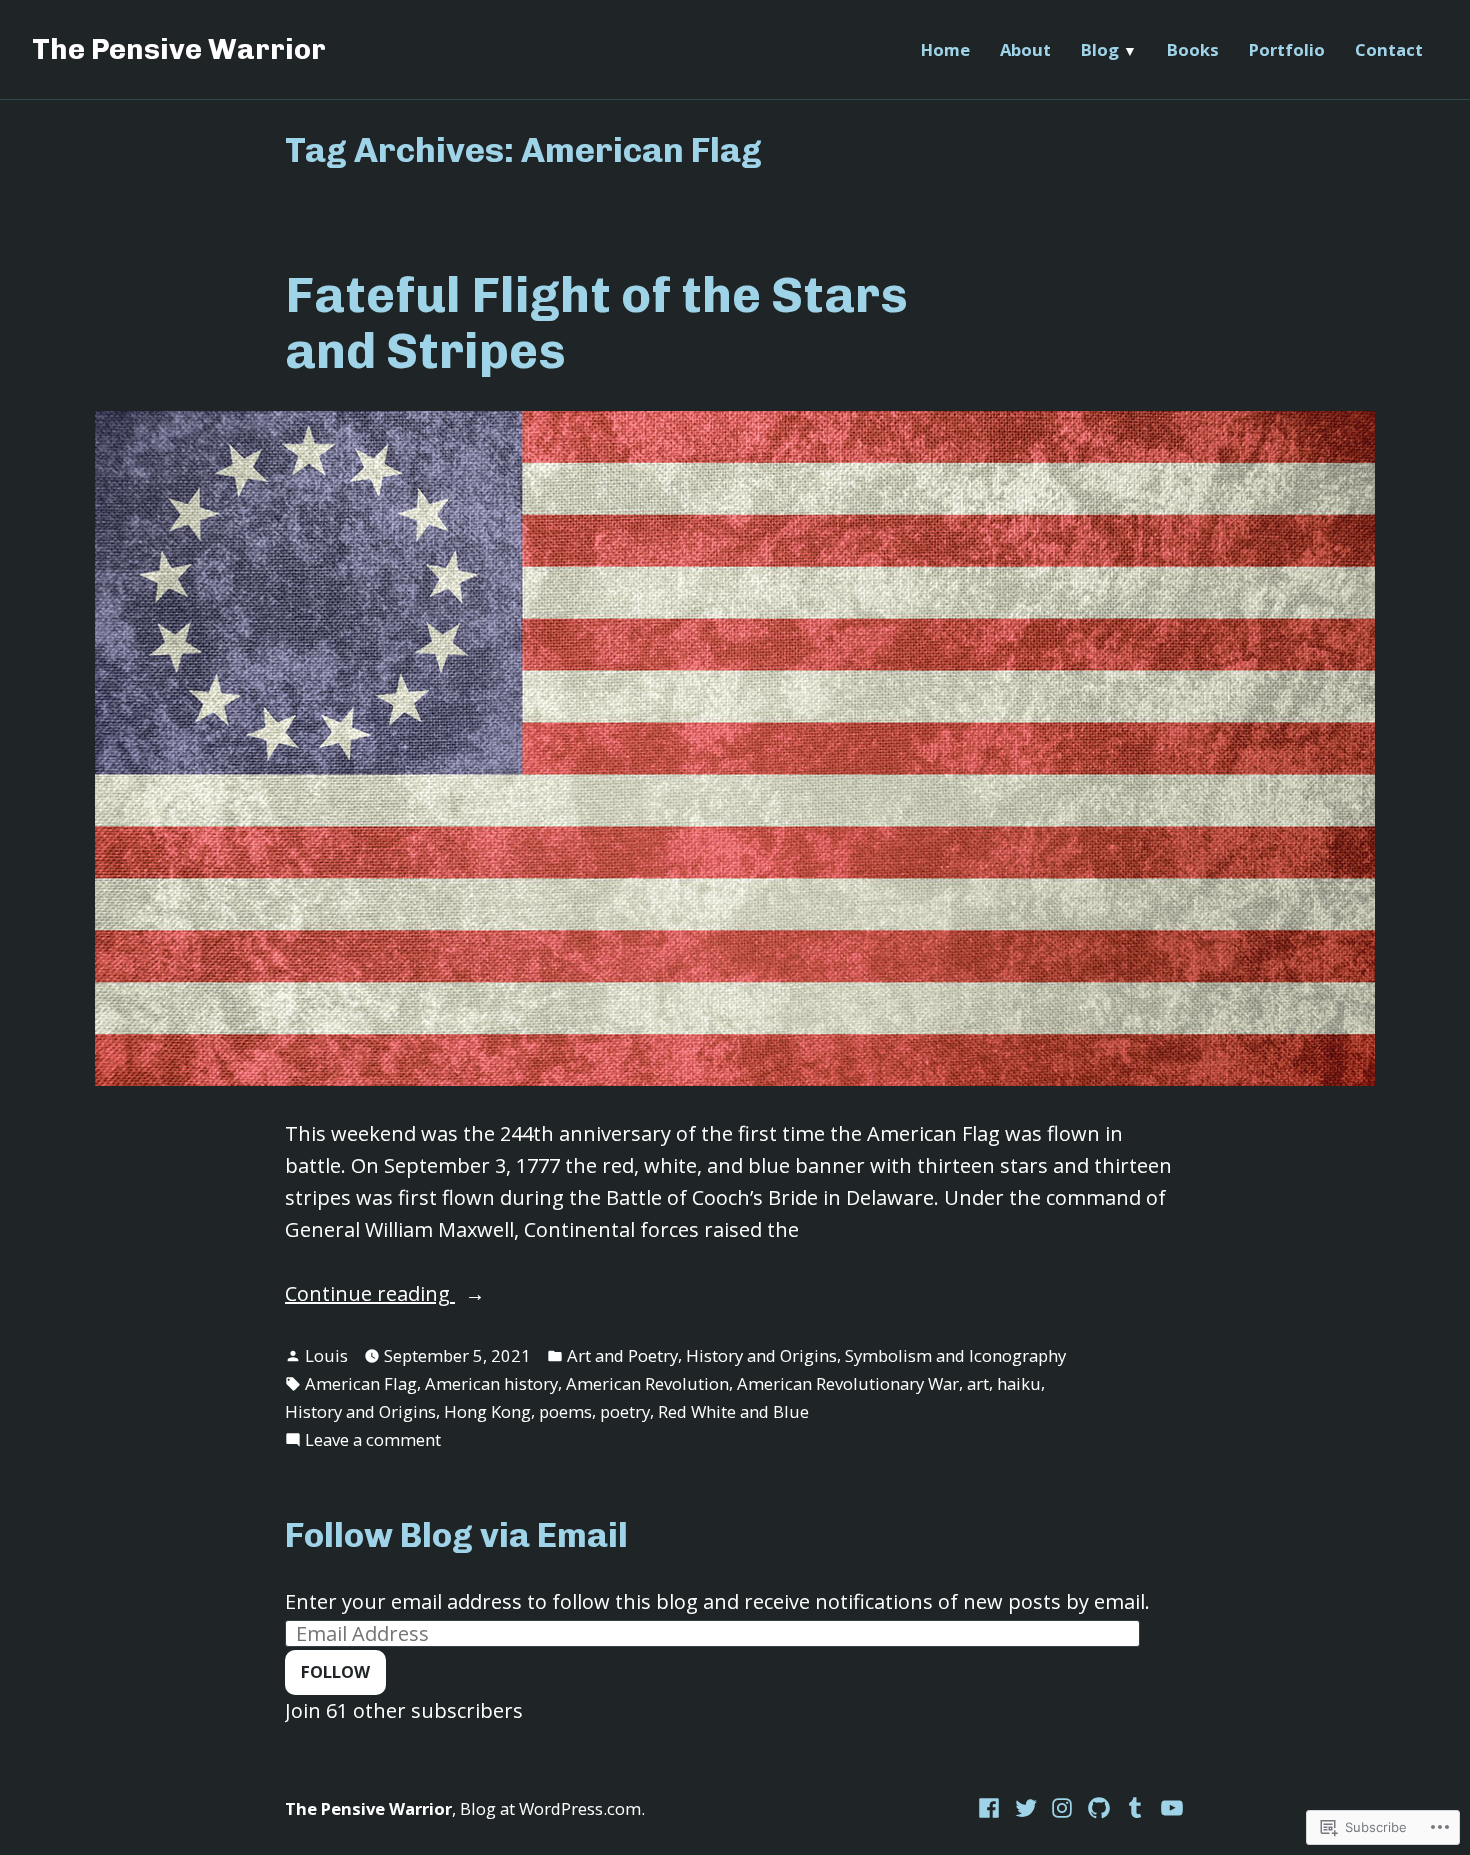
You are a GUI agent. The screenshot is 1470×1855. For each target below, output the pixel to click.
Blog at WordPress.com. (552, 1808)
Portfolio (1287, 50)
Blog (1100, 50)
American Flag (361, 1383)
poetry (625, 1411)
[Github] (1099, 1807)
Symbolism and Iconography (955, 1355)
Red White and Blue (733, 1411)
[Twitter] (1026, 1807)
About (1025, 50)
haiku (1019, 1383)
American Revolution (647, 1383)
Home (945, 50)
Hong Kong (487, 1411)
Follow (335, 1671)
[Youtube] (1169, 1807)
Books (1193, 50)
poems (565, 1411)
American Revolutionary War (848, 1383)
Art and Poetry (622, 1355)
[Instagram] (1062, 1807)
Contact (1389, 50)
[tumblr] (1135, 1807)
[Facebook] (991, 1807)
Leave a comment (373, 1440)
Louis (326, 1355)
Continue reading (370, 1294)
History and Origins (761, 1355)
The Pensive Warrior (179, 49)
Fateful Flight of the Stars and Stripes (596, 322)
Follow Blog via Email (456, 1535)
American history (491, 1383)
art (978, 1383)
